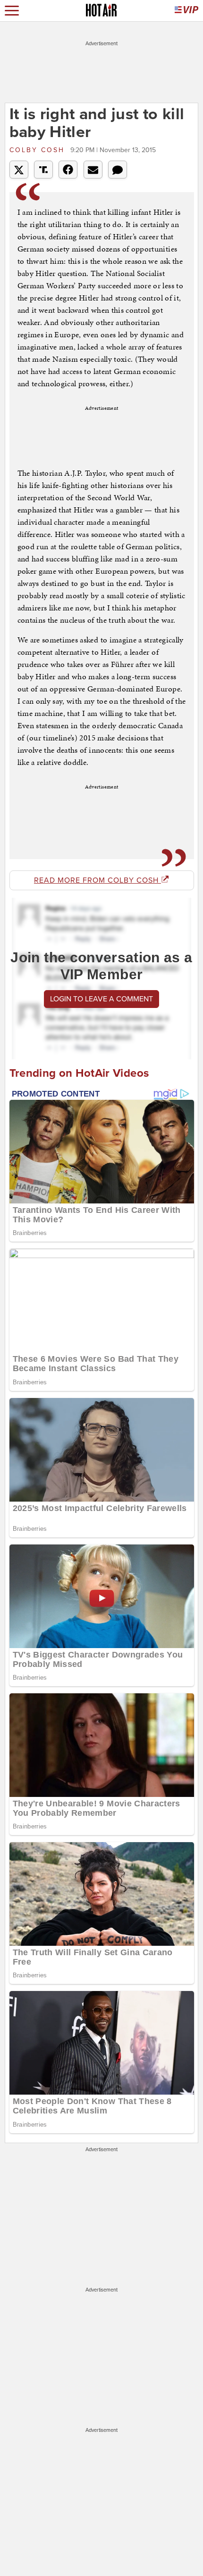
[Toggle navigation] (12, 11)
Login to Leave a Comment (101, 999)
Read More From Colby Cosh (97, 880)
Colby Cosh (39, 150)
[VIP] (186, 11)
